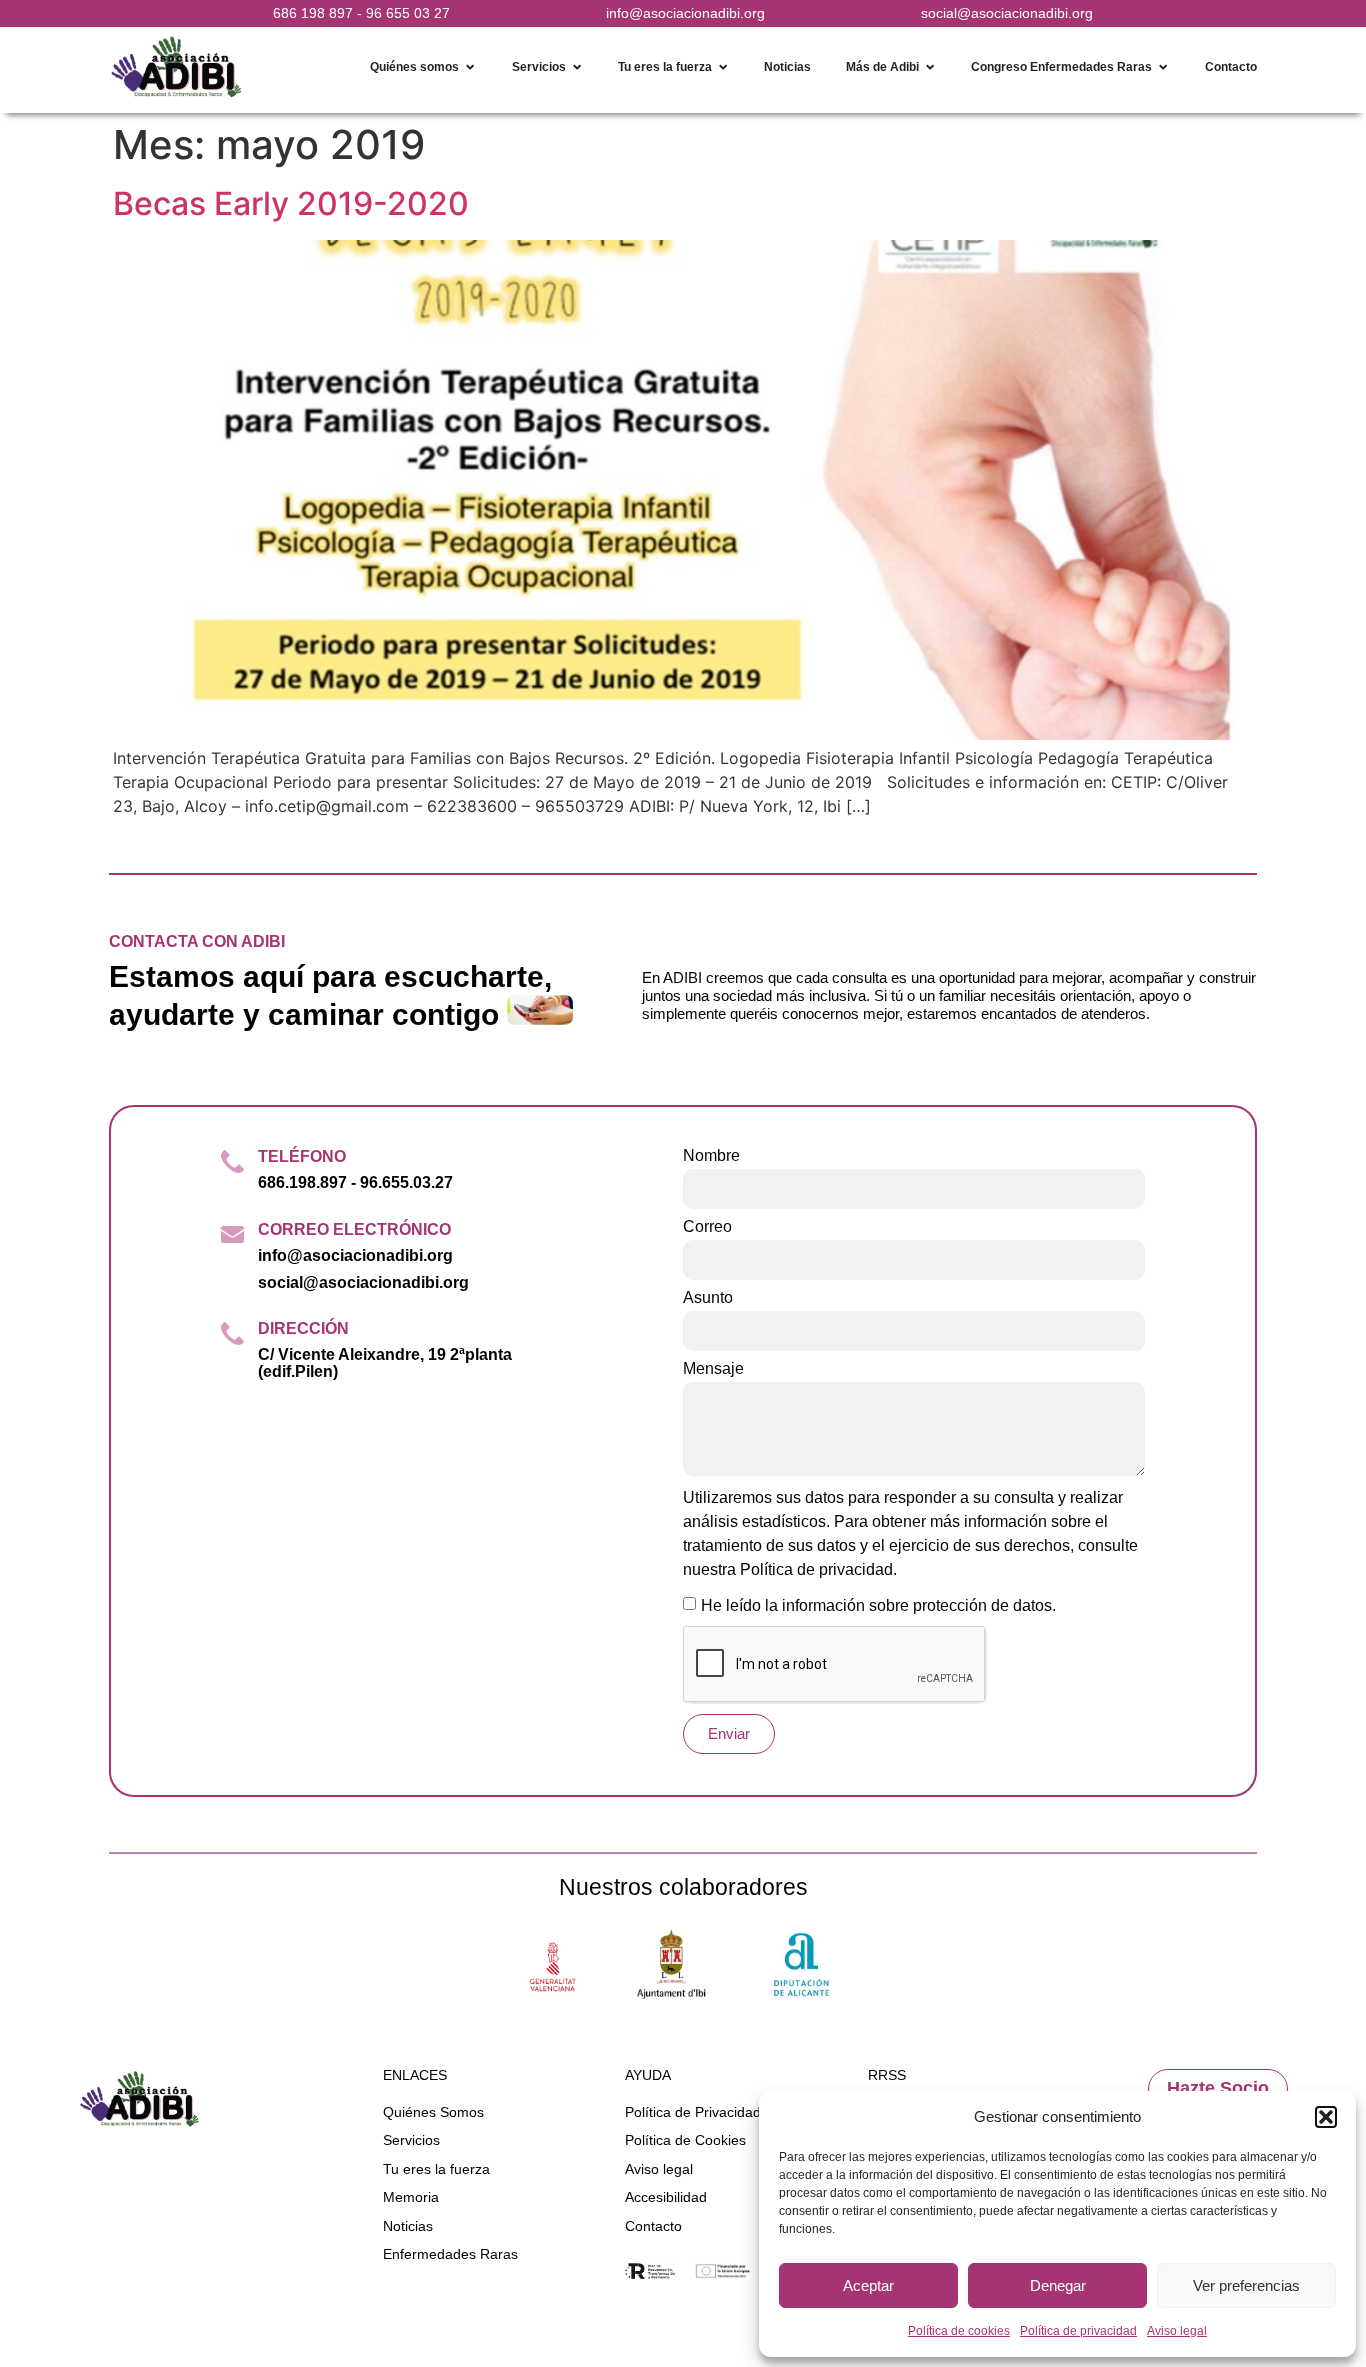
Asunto (708, 1298)
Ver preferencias (1246, 2285)
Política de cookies (959, 2331)
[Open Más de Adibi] (930, 67)
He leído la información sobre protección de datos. (878, 1605)
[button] (1326, 2117)
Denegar (1058, 2285)
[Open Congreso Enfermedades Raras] (1163, 67)
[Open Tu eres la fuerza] (723, 67)
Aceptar (868, 2285)
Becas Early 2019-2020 (291, 203)
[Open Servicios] (577, 67)
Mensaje (713, 1369)
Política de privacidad (1078, 2331)
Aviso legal (1177, 2331)
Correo (707, 1227)
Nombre (711, 1156)
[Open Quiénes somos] (470, 67)
